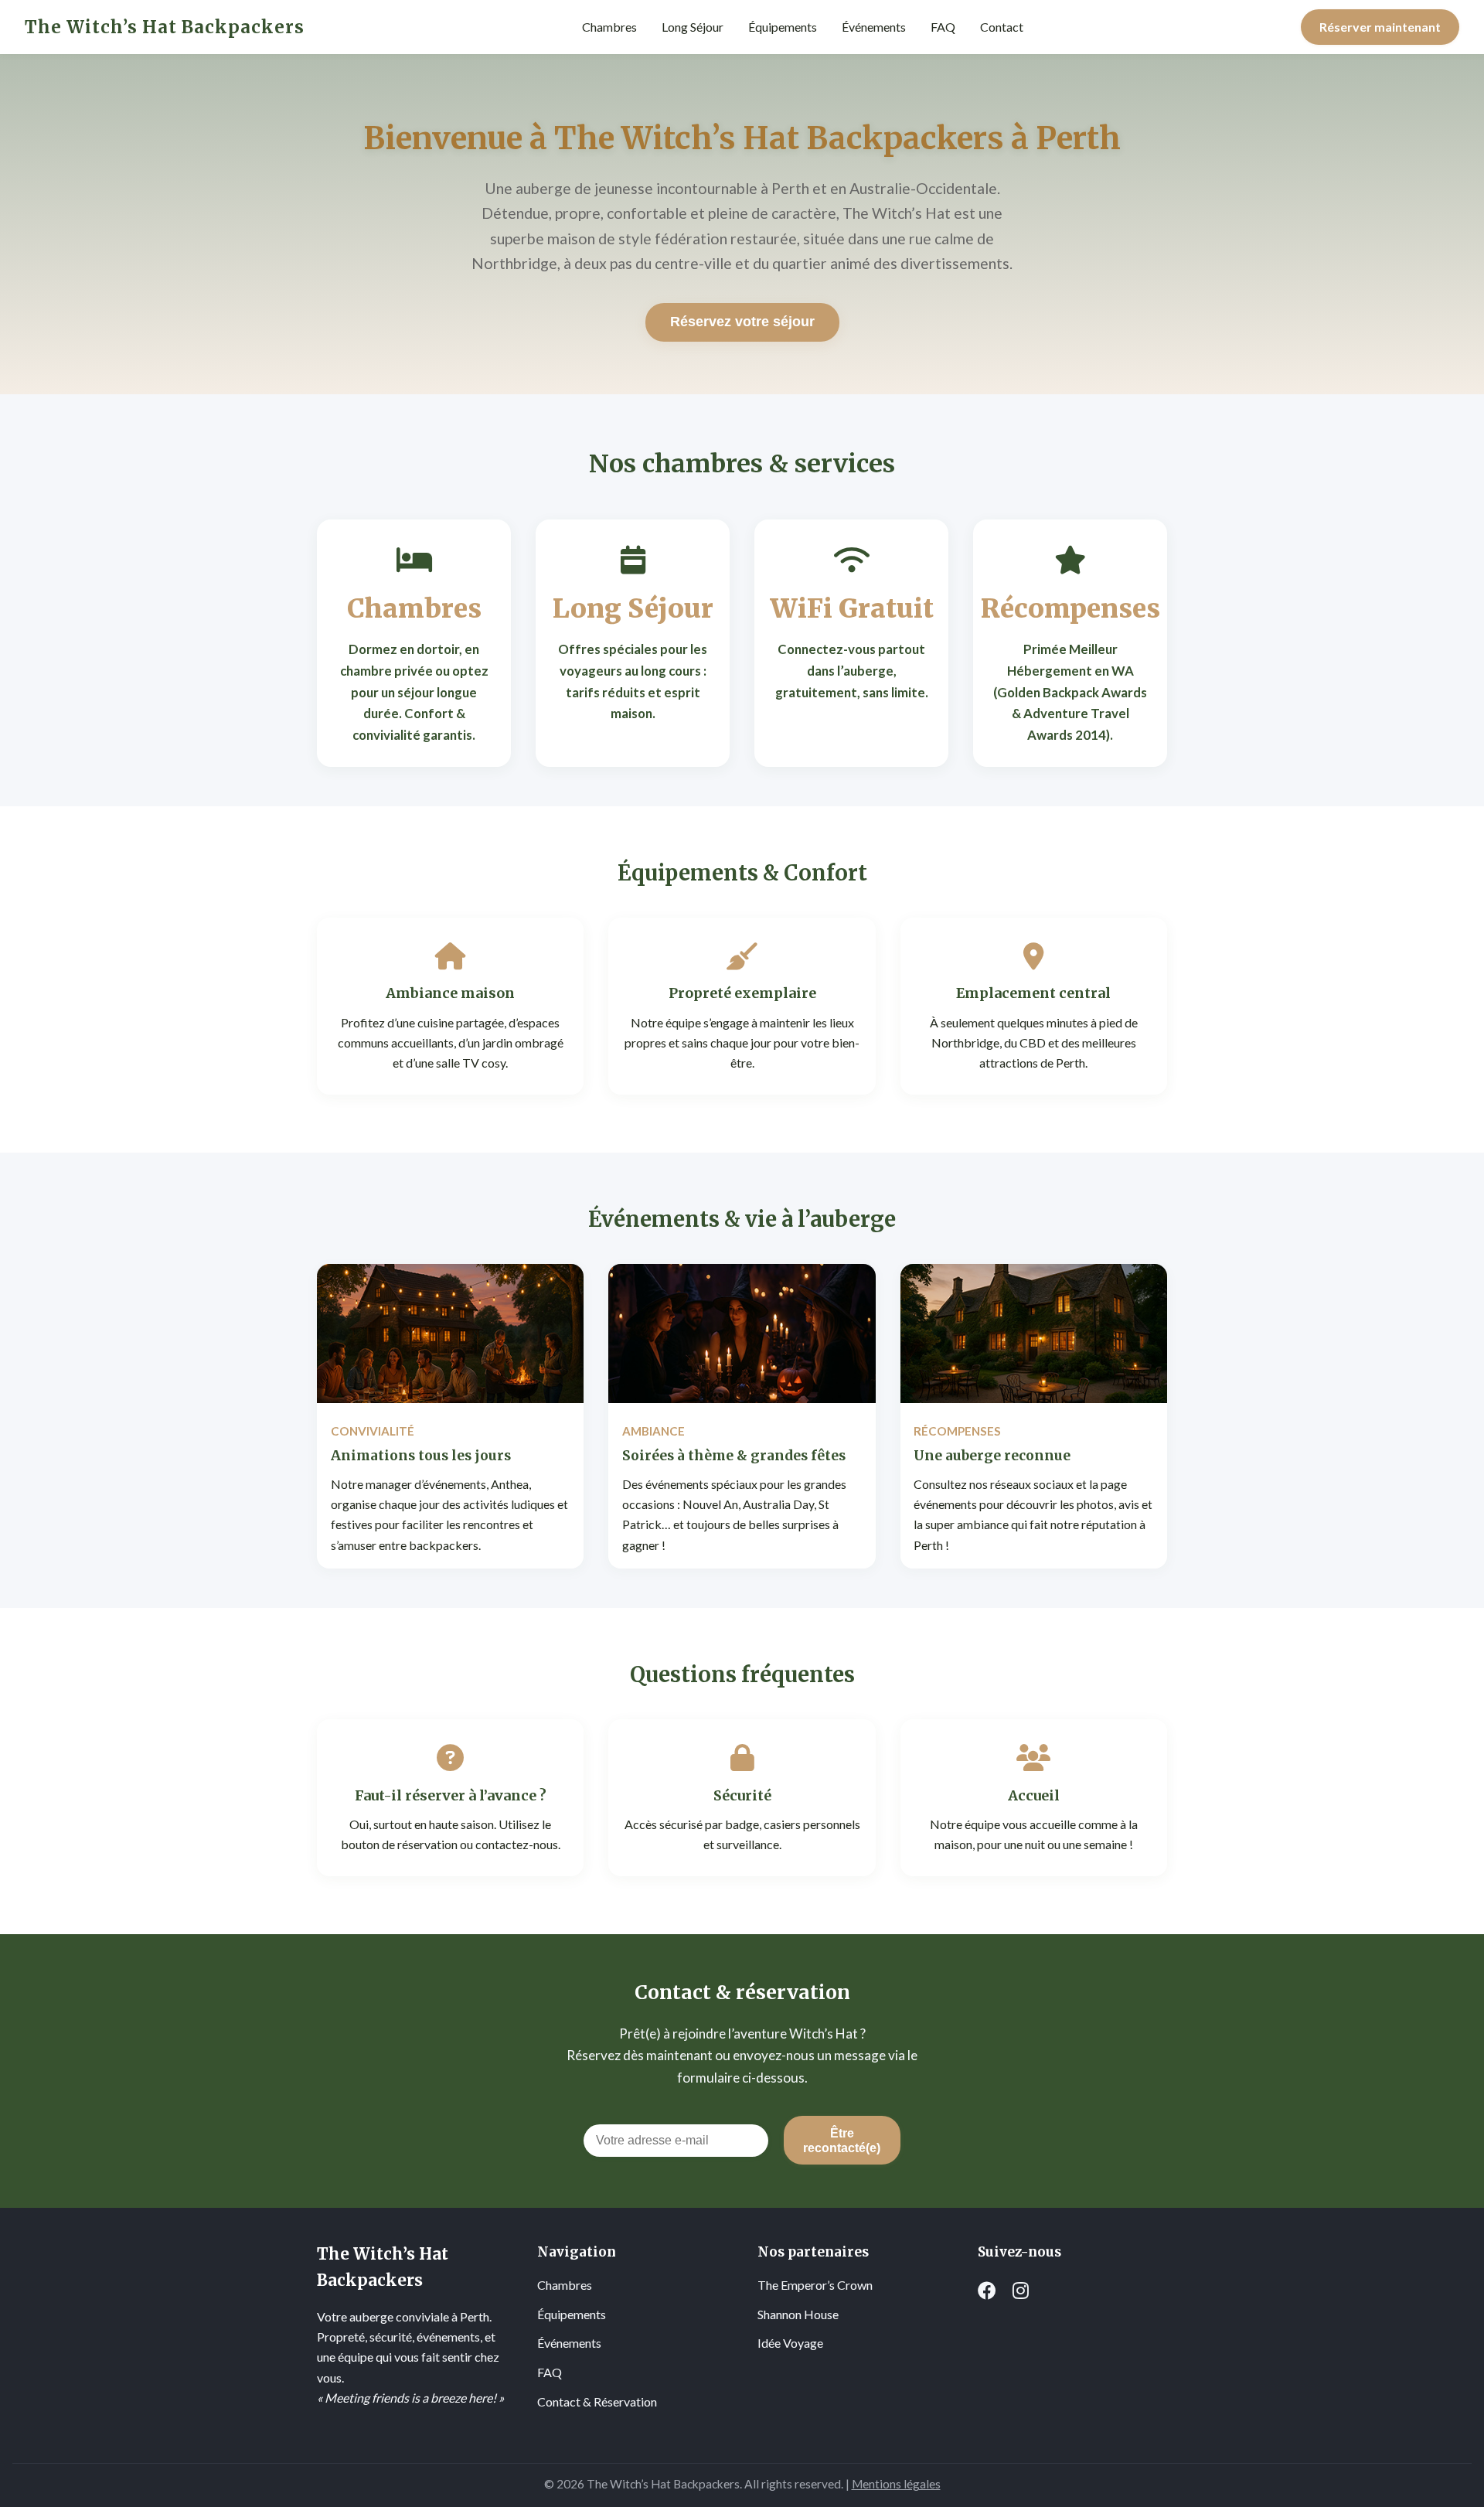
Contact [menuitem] (1002, 27)
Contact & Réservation (597, 2401)
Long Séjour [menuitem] (693, 27)
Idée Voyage (790, 2343)
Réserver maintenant (1380, 27)
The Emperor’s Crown (815, 2285)
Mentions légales (896, 2484)
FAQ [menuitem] (943, 27)
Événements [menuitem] (874, 27)
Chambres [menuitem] (609, 27)
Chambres (565, 2285)
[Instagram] (1021, 2291)
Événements (569, 2343)
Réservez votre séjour (742, 322)
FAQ (550, 2372)
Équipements (572, 2314)
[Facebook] (987, 2291)
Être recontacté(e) (842, 2140)
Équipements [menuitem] (783, 27)
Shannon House (798, 2314)
